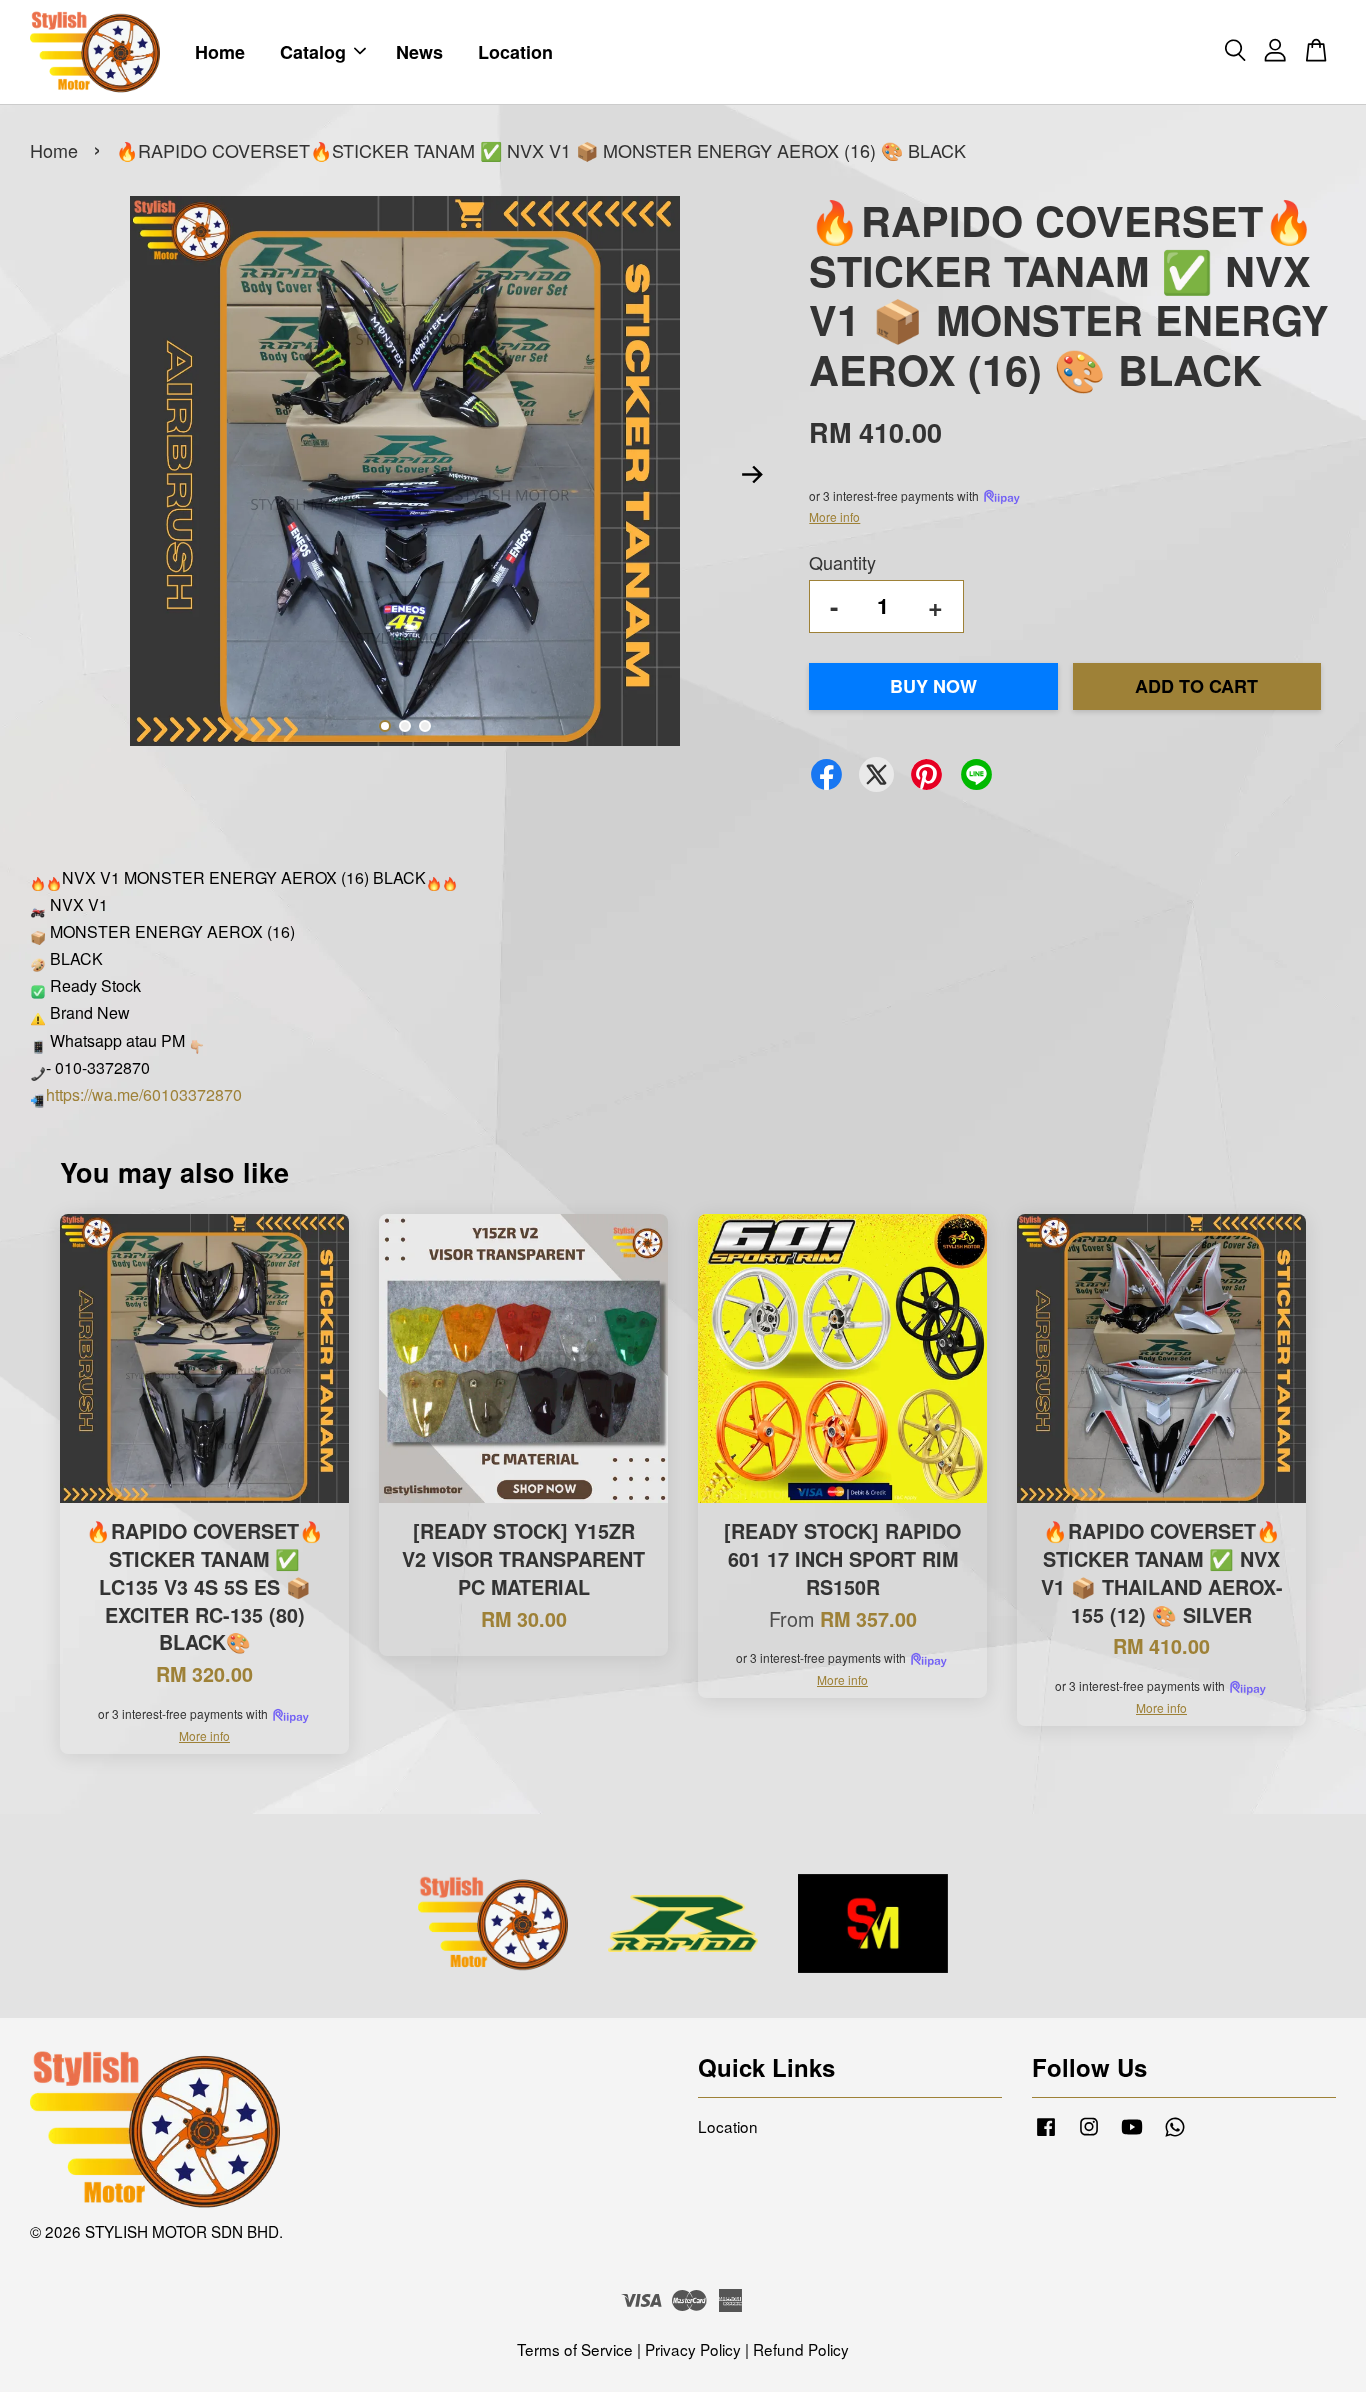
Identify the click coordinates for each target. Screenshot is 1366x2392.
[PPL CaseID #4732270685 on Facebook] (1046, 2134)
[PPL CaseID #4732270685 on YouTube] (1132, 2134)
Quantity (842, 562)
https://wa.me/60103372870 (144, 1094)
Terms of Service (575, 2349)
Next (752, 475)
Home (220, 52)
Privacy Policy (693, 2349)
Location (515, 52)
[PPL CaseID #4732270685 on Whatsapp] (1175, 2134)
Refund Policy (801, 2349)
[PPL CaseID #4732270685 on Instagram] (1089, 2134)
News (419, 52)
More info (834, 516)
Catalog (313, 52)
